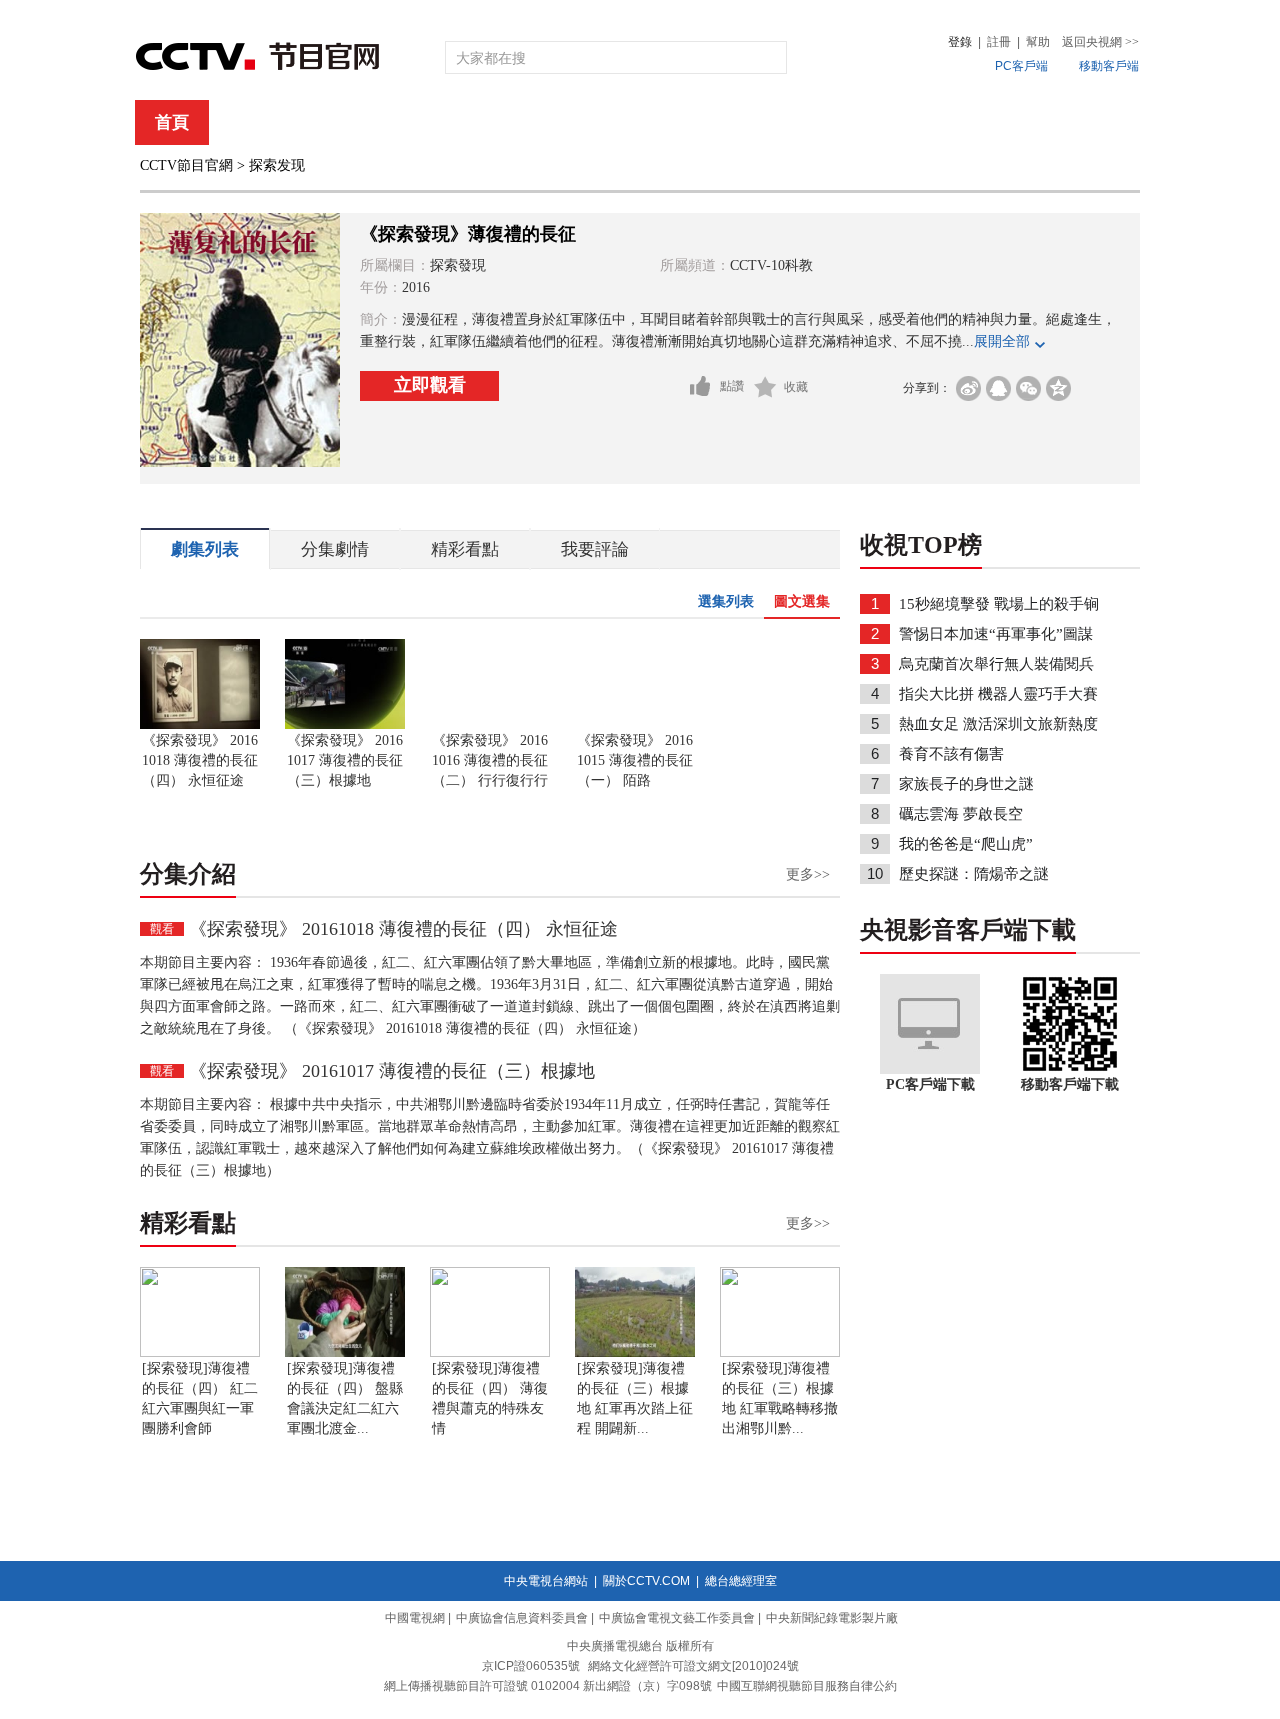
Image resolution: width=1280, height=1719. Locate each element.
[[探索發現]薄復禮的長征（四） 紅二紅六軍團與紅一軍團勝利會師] (200, 1353)
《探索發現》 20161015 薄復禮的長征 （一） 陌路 (635, 760)
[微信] (1028, 388)
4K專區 (769, 122)
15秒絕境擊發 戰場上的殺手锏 (999, 604)
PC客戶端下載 (930, 1084)
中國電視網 (415, 1618)
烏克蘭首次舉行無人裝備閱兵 (996, 664)
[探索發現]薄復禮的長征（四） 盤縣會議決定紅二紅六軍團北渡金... (345, 1398)
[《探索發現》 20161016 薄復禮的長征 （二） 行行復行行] (490, 725)
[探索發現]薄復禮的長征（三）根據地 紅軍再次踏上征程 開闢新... (635, 1398)
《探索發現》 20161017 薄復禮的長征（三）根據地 (345, 760)
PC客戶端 (1021, 66)
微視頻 (1031, 122)
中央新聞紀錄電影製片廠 (832, 1618)
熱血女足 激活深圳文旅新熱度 (998, 724)
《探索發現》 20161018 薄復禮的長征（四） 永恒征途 (200, 760)
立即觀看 (430, 385)
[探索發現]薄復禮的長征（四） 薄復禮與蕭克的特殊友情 (490, 1398)
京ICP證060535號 (531, 1666)
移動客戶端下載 (1070, 1084)
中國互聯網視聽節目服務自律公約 (807, 1686)
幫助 (1038, 42)
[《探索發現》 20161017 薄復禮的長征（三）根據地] (345, 725)
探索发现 (277, 165)
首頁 (172, 122)
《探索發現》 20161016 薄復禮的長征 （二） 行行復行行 (490, 760)
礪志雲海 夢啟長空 (961, 814)
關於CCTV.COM (646, 1581)
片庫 (685, 122)
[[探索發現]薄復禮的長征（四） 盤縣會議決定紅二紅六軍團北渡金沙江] (345, 1353)
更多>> (808, 874)
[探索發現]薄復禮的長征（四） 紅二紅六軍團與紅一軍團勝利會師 (200, 1398)
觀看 (162, 929)
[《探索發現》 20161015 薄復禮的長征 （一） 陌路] (635, 725)
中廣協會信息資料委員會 (522, 1618)
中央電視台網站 (546, 1581)
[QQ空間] (1058, 388)
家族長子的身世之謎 (966, 784)
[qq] (998, 388)
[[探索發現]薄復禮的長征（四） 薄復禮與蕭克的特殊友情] (490, 1353)
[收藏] (765, 387)
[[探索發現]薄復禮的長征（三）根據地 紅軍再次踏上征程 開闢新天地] (635, 1353)
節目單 (342, 122)
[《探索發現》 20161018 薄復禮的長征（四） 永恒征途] (200, 725)
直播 (253, 122)
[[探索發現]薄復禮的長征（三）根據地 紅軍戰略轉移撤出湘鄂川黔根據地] (780, 1353)
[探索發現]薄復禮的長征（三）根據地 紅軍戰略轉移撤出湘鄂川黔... (780, 1398)
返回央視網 (1100, 42)
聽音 (861, 122)
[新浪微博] (968, 388)
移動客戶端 (1109, 66)
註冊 (999, 42)
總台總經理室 (741, 1581)
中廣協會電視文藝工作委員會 (677, 1618)
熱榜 (942, 122)
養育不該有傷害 (951, 754)
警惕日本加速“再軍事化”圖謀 (996, 634)
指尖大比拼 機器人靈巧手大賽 (998, 694)
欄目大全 (574, 122)
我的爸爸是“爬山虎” (966, 844)
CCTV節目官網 (186, 165)
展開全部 (1002, 341)
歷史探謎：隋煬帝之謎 (974, 874)
